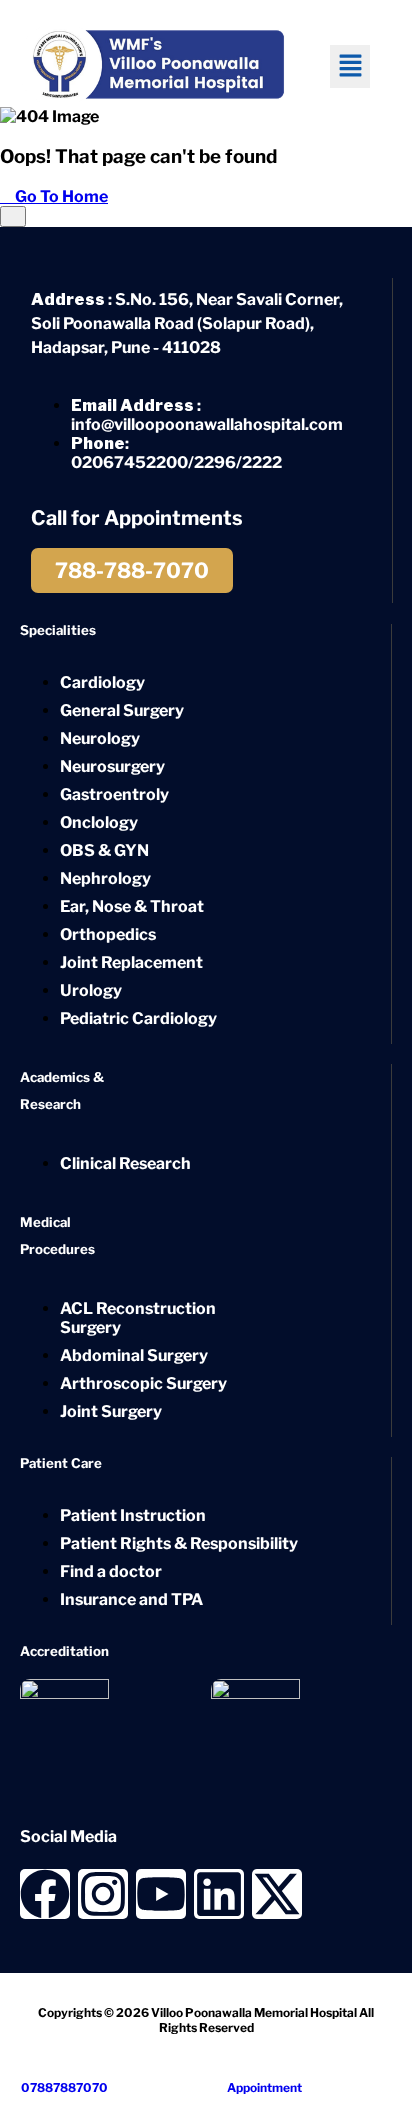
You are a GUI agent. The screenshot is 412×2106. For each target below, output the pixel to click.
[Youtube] (161, 1894)
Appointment (263, 2087)
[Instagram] (103, 1894)
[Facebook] (45, 1894)
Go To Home (60, 196)
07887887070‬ (63, 2087)
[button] (350, 66)
